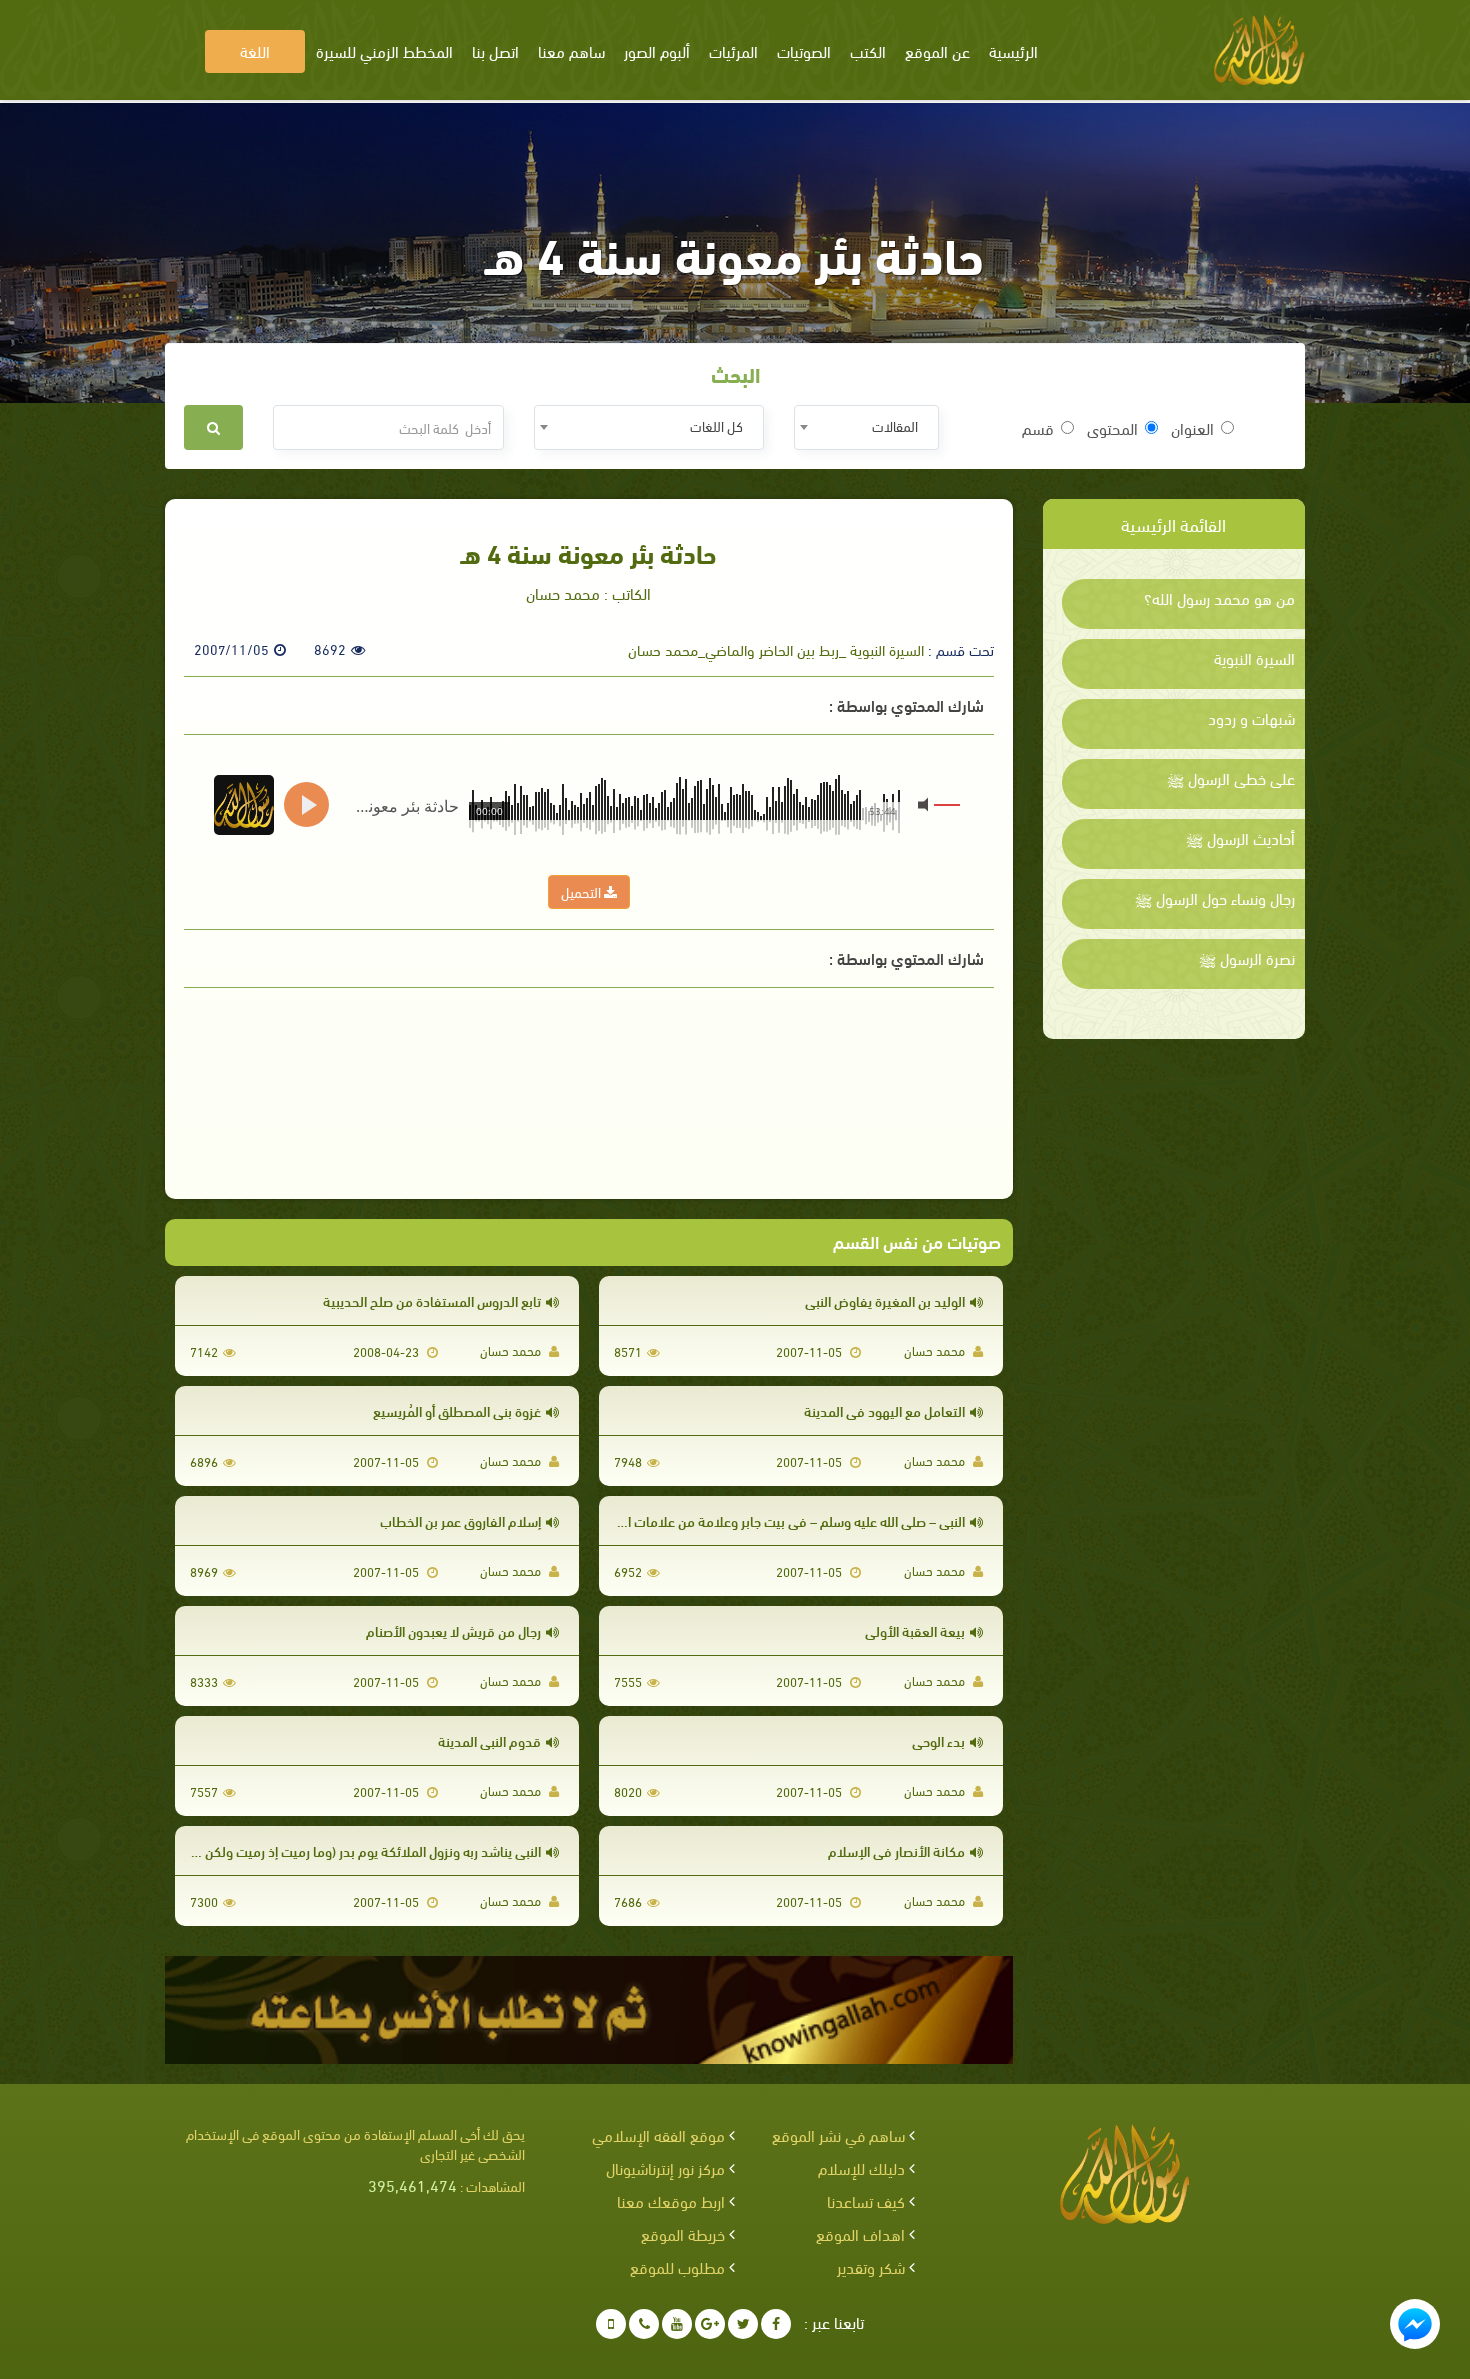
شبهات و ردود (1251, 718)
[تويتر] (743, 2324)
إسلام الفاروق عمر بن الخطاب (460, 1520)
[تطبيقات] (611, 2324)
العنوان (1192, 428)
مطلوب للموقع (677, 2266)
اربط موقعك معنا (671, 2200)
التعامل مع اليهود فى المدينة (884, 1410)
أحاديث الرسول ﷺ (1240, 838)
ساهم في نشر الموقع (838, 2134)
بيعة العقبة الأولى (915, 1630)
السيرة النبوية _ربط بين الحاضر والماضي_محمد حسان (776, 649)
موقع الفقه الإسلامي (658, 2134)
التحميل (582, 891)
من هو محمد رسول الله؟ (1219, 598)
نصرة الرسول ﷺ (1247, 958)
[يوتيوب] (677, 2324)
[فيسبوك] (776, 2324)
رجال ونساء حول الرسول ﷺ (1215, 898)
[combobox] (866, 427)
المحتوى (1112, 428)
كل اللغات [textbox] (716, 425)
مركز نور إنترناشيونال (665, 2167)
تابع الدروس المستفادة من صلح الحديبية (432, 1300)
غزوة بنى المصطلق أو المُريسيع (457, 1410)
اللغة (255, 50)
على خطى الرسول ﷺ (1231, 778)
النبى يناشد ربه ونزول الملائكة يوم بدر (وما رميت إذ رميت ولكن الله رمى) (347, 1850)
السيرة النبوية (1254, 658)
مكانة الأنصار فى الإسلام (896, 1850)
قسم (1038, 428)
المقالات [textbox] (895, 425)
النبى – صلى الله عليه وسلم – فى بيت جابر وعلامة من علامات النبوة (783, 1520)
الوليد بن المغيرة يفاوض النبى (885, 1300)
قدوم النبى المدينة (489, 1740)
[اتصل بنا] (644, 2324)
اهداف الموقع (860, 2233)
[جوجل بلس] (710, 2324)
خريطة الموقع (683, 2233)
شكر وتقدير (871, 2266)
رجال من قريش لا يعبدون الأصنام (453, 1630)
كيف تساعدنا (866, 2200)
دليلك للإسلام (861, 2167)
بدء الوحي (938, 1740)
